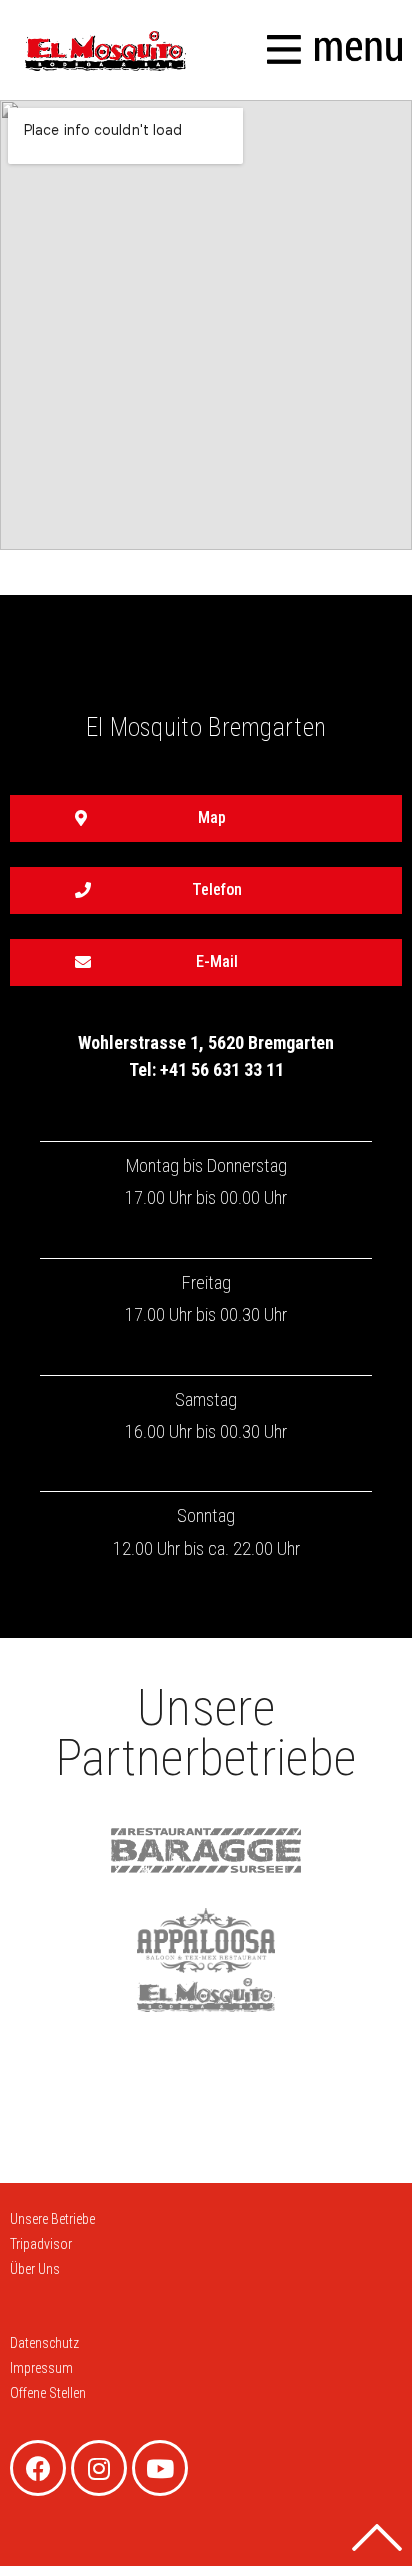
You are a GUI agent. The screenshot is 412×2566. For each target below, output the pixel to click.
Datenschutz (44, 2343)
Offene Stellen (48, 2393)
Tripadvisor (41, 2244)
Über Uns (35, 2269)
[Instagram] (99, 2468)
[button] (206, 818)
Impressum (41, 2368)
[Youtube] (160, 2468)
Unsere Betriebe (52, 2219)
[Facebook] (38, 2468)
